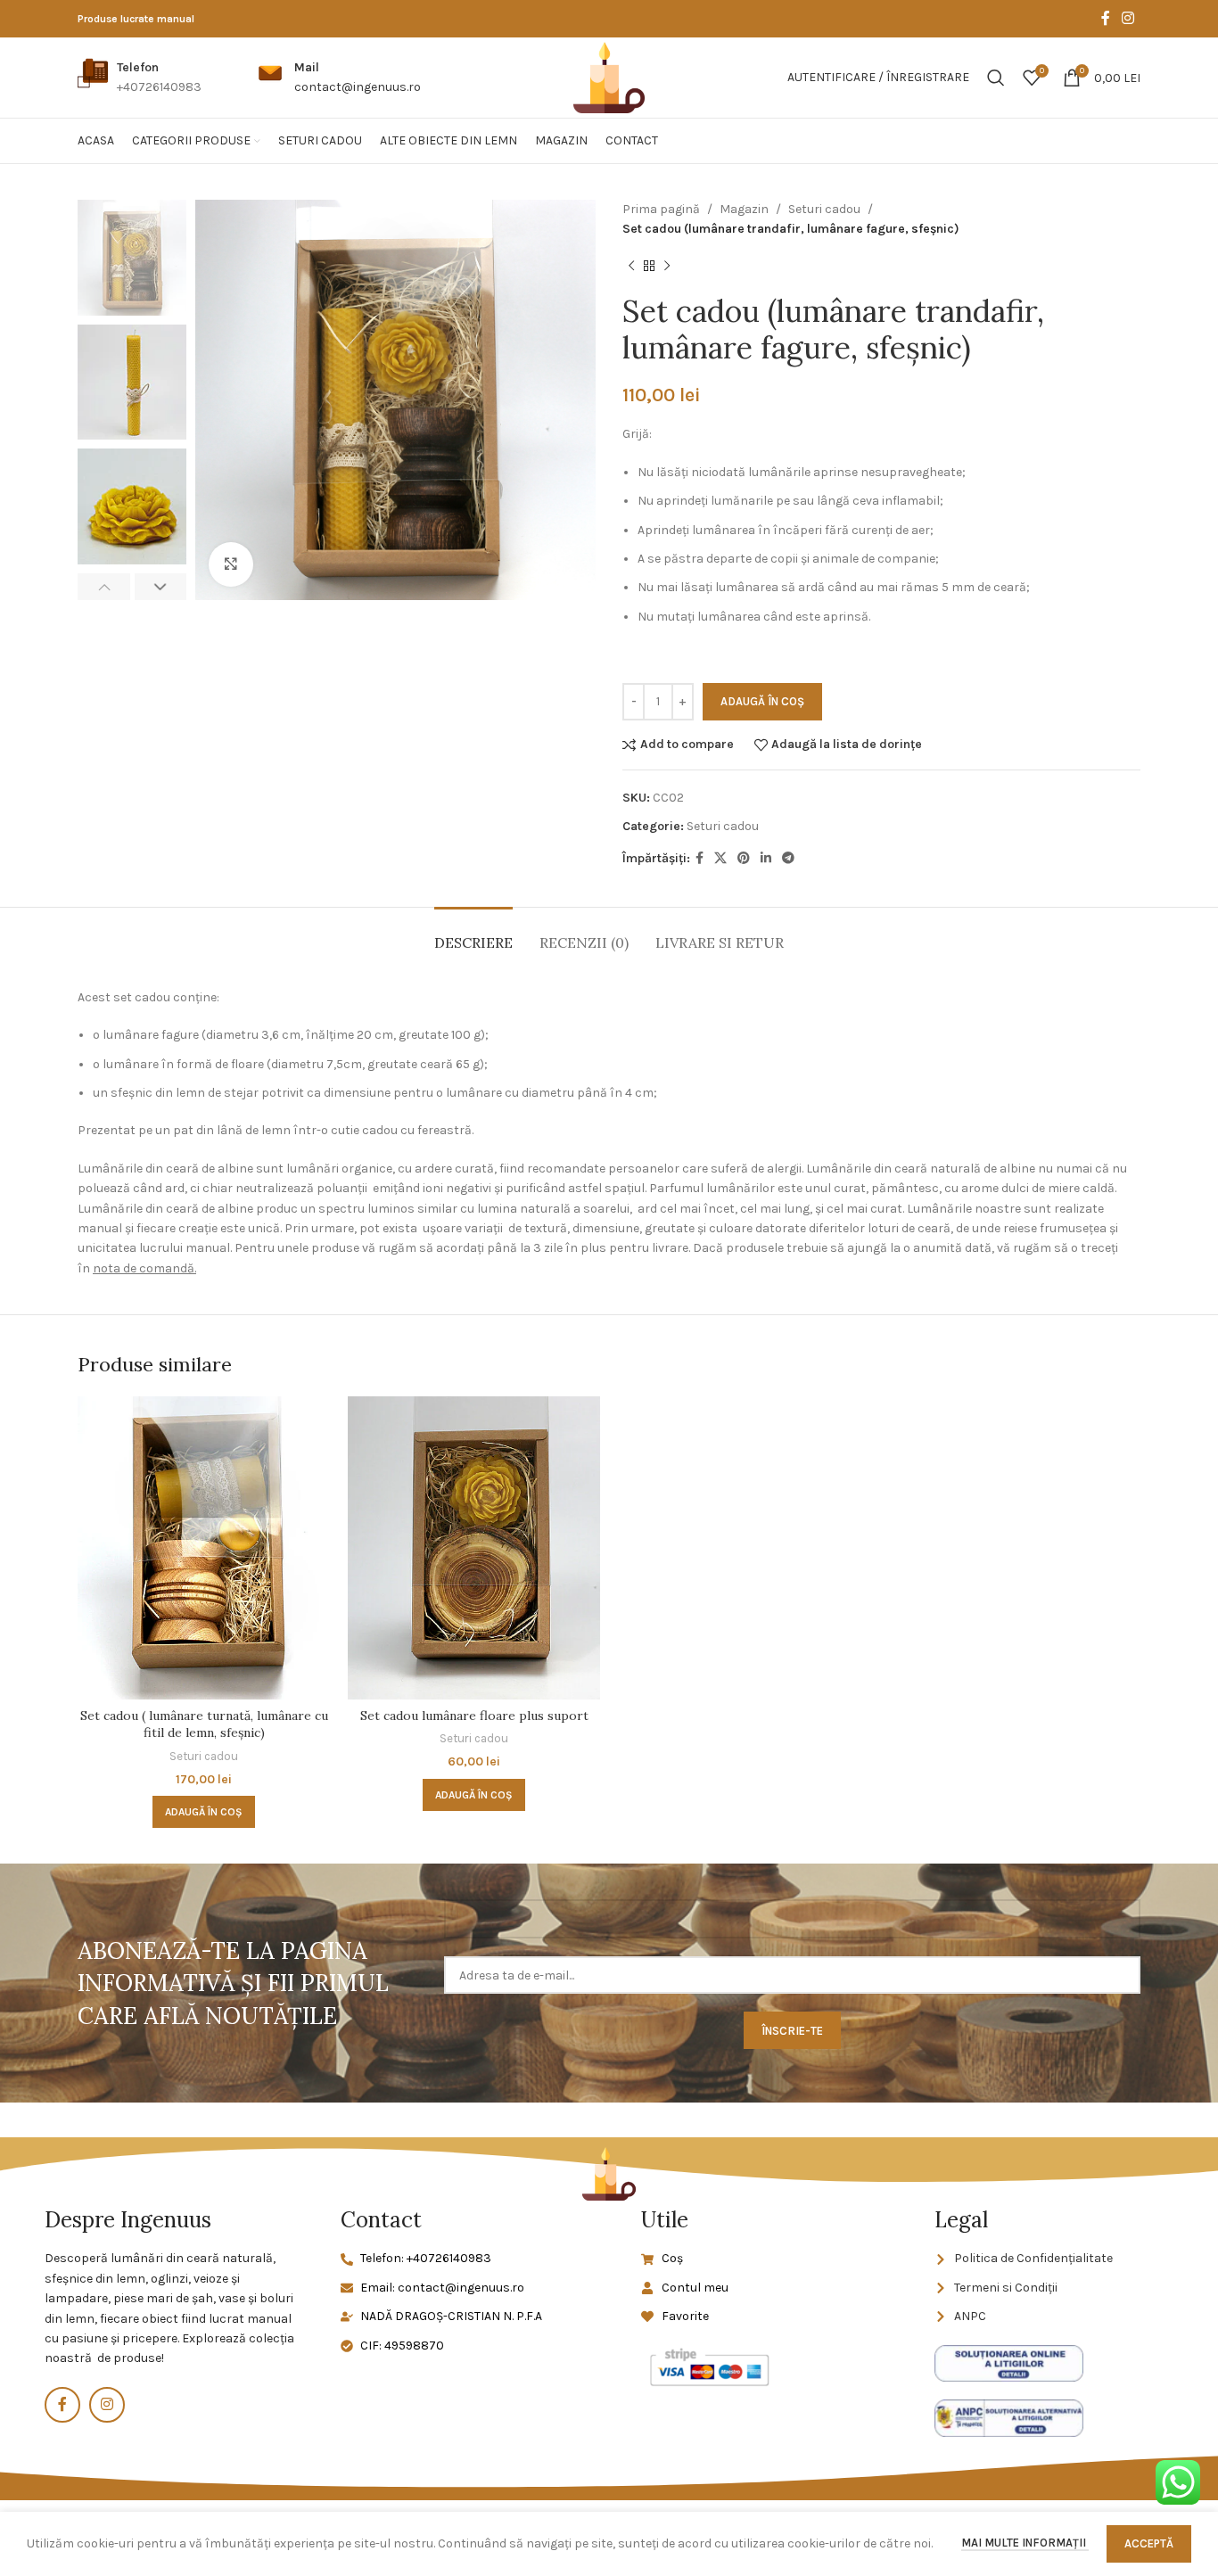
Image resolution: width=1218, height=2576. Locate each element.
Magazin (744, 209)
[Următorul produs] (667, 267)
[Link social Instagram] (1128, 18)
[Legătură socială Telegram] (788, 859)
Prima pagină (661, 209)
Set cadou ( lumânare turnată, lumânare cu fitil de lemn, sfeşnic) (204, 1724)
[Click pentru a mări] (231, 564)
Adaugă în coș (762, 701)
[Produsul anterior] (631, 267)
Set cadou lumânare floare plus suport (474, 1716)
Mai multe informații (1025, 2543)
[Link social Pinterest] (744, 859)
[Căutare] (996, 78)
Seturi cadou (824, 209)
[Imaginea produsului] (204, 1548)
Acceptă (1149, 2543)
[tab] (473, 934)
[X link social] (720, 859)
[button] (204, 1812)
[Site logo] (609, 76)
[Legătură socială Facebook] (1105, 18)
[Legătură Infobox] (140, 78)
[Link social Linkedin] (766, 859)
